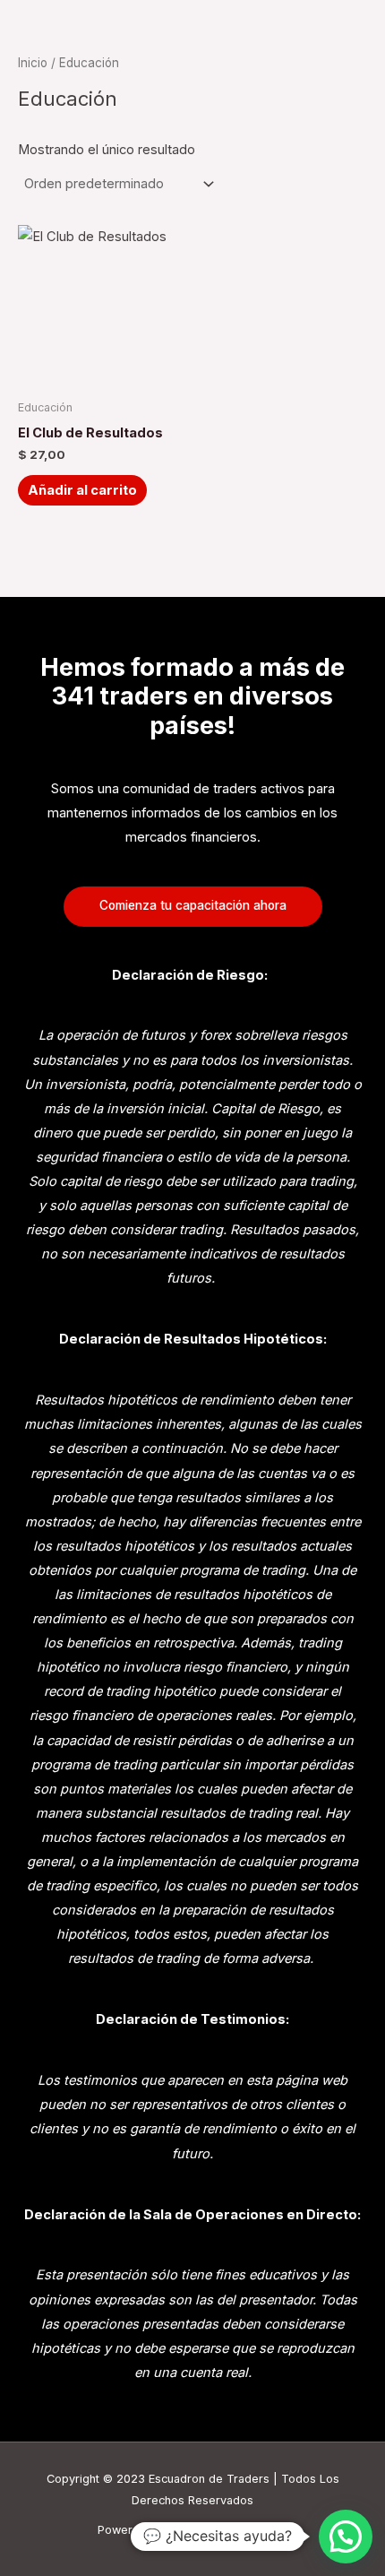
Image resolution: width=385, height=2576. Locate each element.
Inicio (33, 63)
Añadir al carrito (82, 490)
